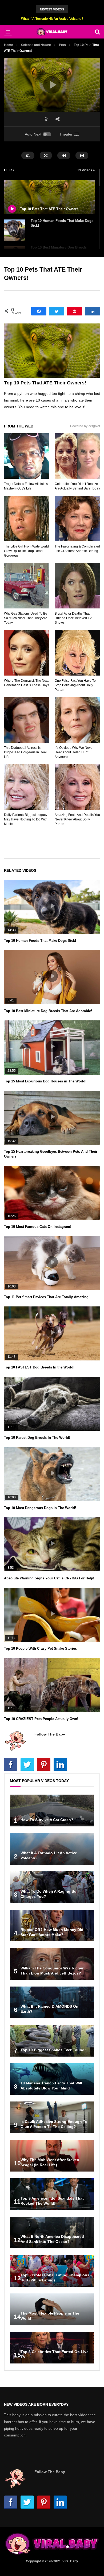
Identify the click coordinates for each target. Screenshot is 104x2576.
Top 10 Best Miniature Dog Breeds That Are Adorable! (48, 1011)
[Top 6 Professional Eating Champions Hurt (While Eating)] (52, 2271)
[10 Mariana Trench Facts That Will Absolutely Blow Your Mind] (52, 2079)
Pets (62, 45)
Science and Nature (36, 45)
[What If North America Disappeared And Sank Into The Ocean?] (52, 2233)
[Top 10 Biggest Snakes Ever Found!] (52, 2041)
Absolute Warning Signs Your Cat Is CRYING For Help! (49, 1578)
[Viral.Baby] (52, 32)
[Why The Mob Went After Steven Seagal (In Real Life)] (52, 2156)
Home (9, 45)
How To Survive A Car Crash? (47, 1820)
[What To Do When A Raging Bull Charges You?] (52, 1887)
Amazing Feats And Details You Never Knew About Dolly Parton (77, 819)
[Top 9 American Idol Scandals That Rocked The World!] (52, 2194)
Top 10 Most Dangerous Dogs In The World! (40, 1508)
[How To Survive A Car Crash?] (52, 1810)
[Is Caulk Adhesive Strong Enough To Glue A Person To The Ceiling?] (52, 2117)
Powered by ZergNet (85, 426)
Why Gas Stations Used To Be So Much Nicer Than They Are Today (26, 618)
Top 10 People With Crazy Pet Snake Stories (40, 1648)
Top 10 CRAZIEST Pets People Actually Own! (41, 1719)
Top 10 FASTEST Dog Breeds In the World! (39, 1367)
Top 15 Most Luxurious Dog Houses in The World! (45, 1081)
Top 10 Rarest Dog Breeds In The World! (37, 1438)
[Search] (97, 32)
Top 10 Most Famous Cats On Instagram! (38, 1227)
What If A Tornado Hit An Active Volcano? (52, 19)
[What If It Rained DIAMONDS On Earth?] (52, 2002)
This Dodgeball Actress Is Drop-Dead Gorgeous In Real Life (25, 752)
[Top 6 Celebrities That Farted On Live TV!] (52, 2348)
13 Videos (85, 170)
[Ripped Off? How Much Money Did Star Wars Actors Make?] (52, 1926)
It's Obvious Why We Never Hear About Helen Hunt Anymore (74, 752)
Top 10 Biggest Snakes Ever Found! (53, 2050)
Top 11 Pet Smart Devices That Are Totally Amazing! (47, 1297)
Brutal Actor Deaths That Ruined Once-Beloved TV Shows (73, 618)
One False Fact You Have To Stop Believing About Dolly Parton (75, 685)
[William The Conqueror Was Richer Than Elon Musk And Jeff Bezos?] (52, 1964)
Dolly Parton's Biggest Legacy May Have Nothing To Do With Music (26, 819)
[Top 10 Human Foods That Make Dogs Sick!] (15, 230)
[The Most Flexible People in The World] (52, 2309)
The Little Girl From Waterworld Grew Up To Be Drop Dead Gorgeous (26, 551)
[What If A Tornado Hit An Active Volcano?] (52, 1849)
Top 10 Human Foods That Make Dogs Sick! (40, 941)
